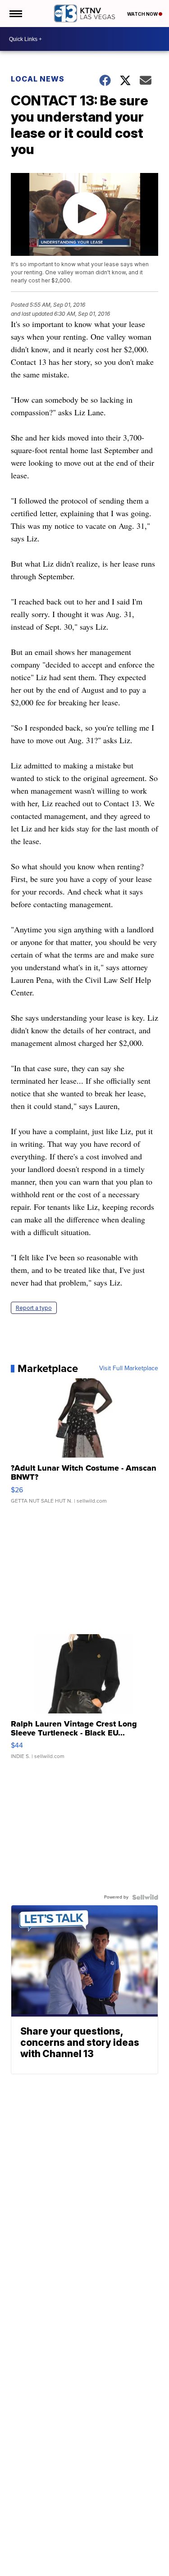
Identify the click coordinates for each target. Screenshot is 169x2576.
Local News (38, 79)
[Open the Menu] (15, 14)
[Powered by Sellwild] (145, 1897)
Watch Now (143, 14)
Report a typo (34, 1308)
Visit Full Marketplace (129, 1368)
